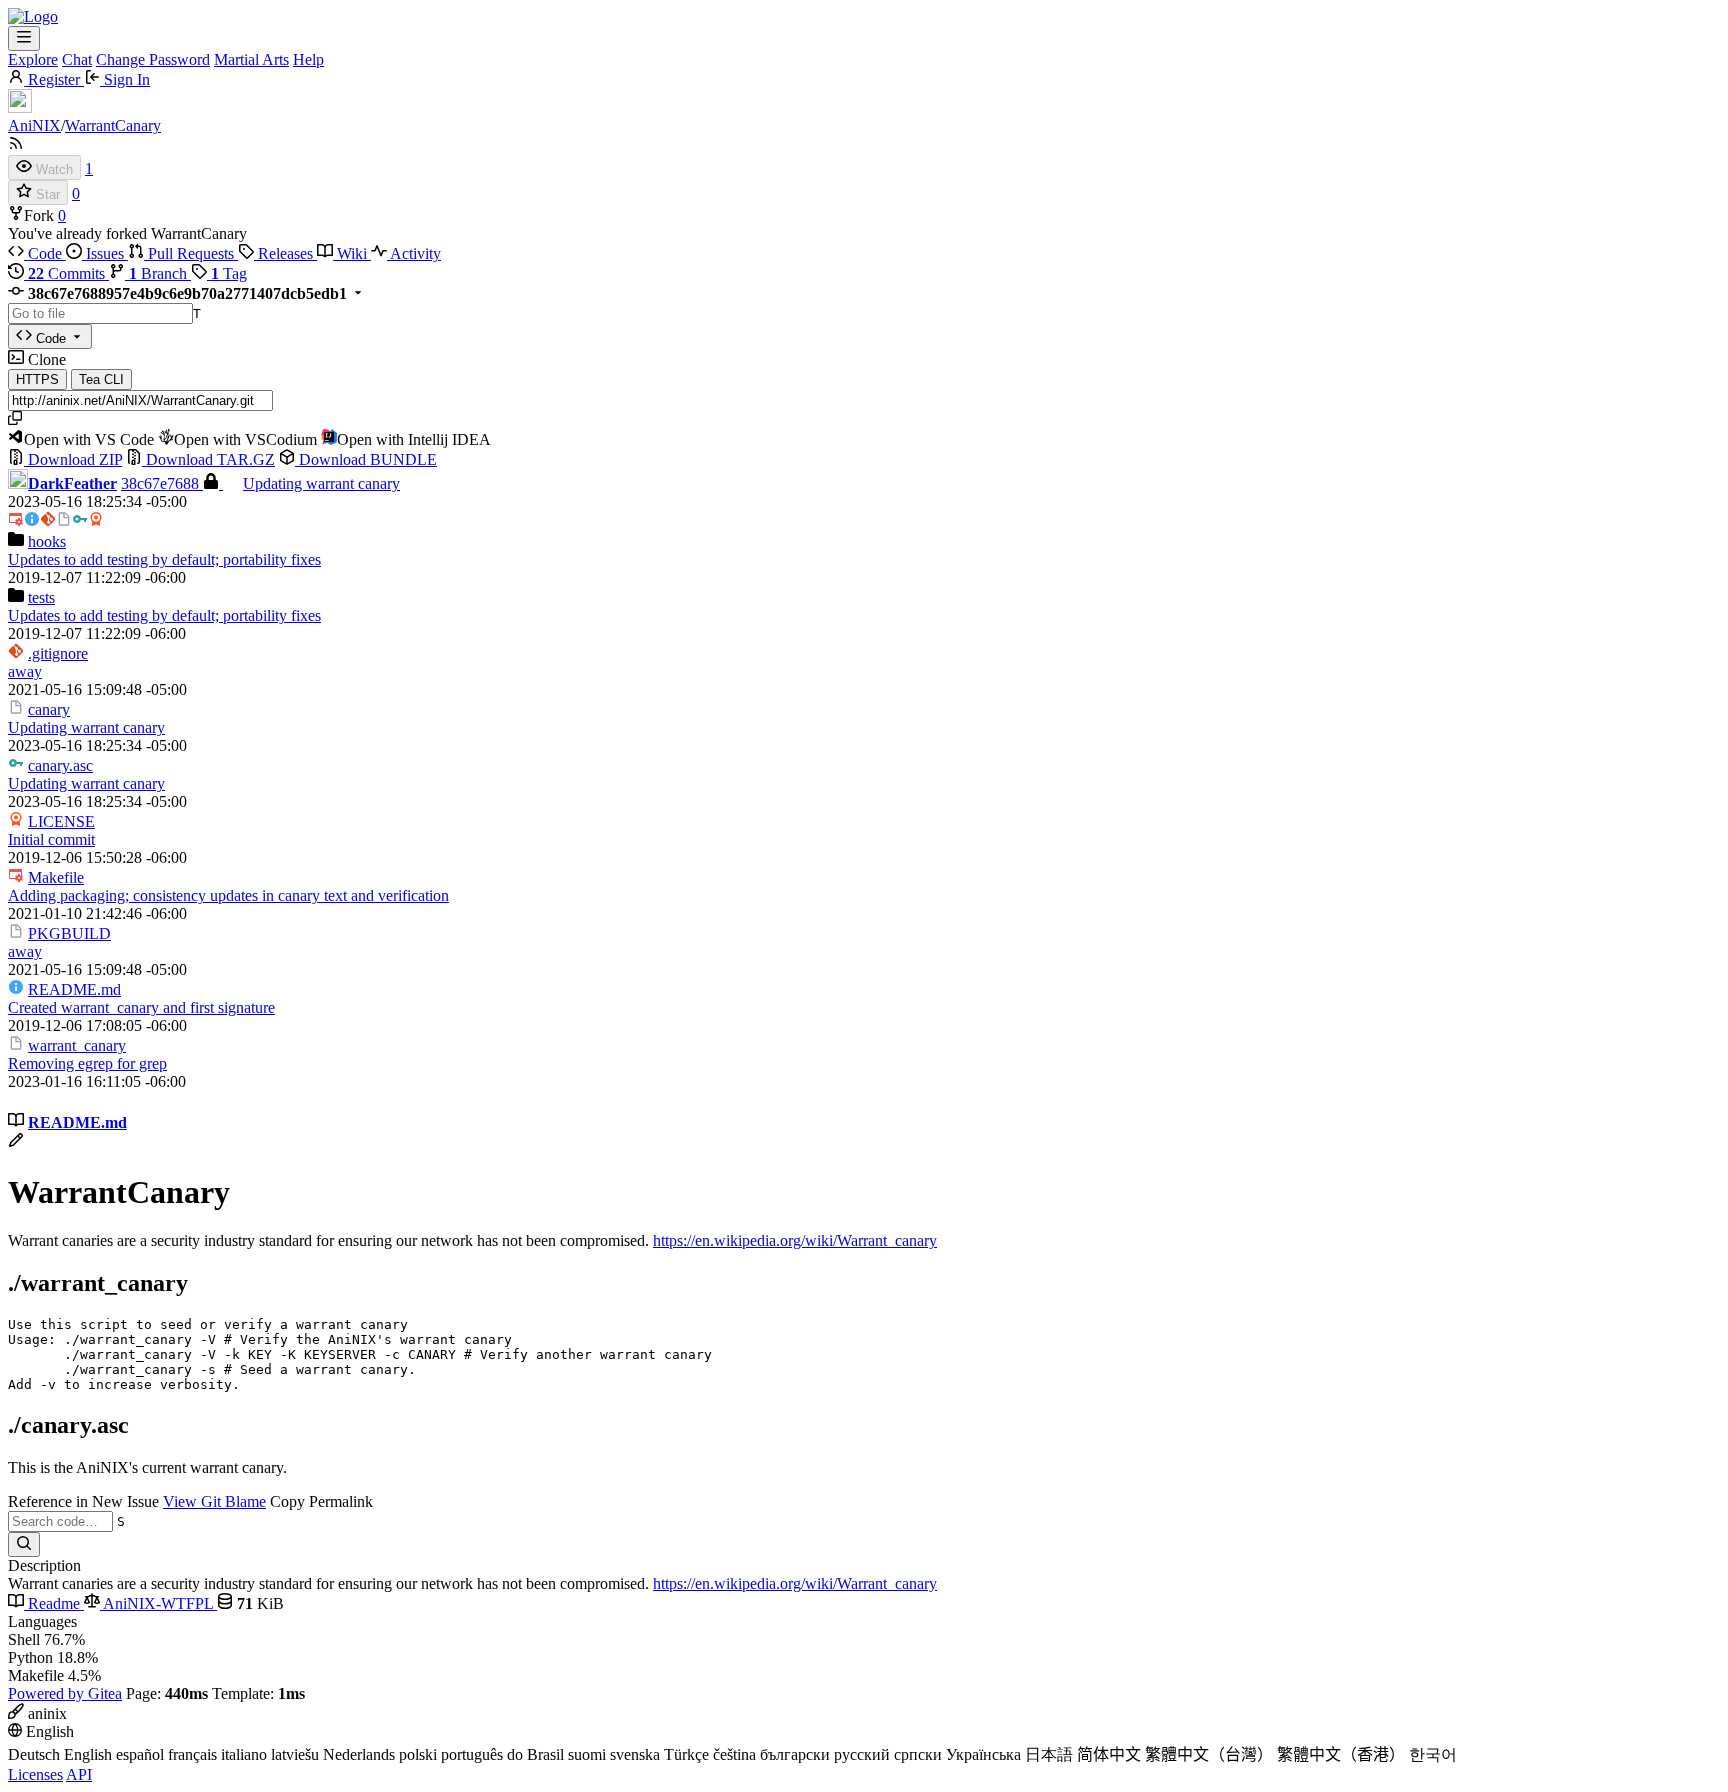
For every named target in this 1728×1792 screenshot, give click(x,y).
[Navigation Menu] (24, 38)
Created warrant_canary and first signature (141, 1007)
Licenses (35, 1774)
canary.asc (60, 765)
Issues (105, 253)
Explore (33, 59)
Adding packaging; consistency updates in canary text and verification (228, 895)
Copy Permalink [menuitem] (321, 1501)
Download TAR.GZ (208, 459)
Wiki (352, 253)
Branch (160, 273)
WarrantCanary (113, 125)
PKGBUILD (69, 933)
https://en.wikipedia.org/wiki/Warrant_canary (795, 1240)
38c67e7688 (162, 483)
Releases (285, 253)
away (25, 671)
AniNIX (34, 125)
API (79, 1774)
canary (49, 709)
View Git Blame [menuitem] (214, 1501)
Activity (414, 253)
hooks (47, 541)
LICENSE (61, 821)
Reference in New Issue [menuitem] (83, 1501)
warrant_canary (77, 1045)
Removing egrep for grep (87, 1063)
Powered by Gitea (65, 1693)
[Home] (33, 16)
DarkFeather (72, 483)
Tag (229, 273)
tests (41, 597)
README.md (74, 989)
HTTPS (37, 379)
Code (45, 253)
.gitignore (58, 653)
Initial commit (51, 839)
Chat (77, 59)
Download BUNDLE (366, 459)
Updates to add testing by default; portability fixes (164, 559)
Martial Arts (251, 59)
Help (308, 59)
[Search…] (24, 1544)
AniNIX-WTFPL (158, 1603)
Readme (54, 1603)
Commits (68, 273)
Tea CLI (101, 379)
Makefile (56, 877)
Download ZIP (73, 459)
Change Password (153, 59)
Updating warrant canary (321, 483)
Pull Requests (191, 253)
